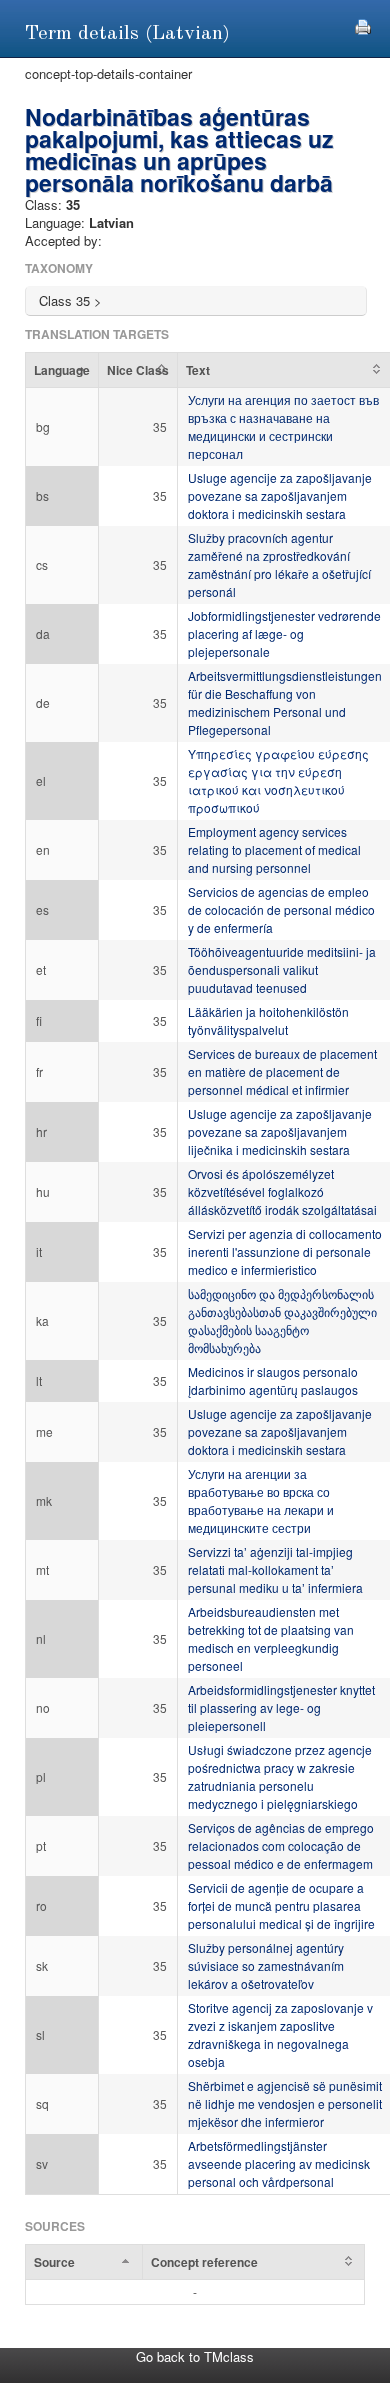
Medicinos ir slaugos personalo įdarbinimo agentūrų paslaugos (273, 1380)
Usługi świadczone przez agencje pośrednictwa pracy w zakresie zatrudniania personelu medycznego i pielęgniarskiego (280, 1776)
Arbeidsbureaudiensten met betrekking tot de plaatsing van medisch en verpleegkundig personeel (271, 1638)
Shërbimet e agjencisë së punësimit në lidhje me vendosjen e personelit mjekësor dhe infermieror (285, 2103)
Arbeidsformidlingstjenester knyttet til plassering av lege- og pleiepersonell (281, 1707)
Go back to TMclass (195, 2356)
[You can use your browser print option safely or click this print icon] (363, 24)
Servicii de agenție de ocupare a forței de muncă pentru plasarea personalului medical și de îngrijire (281, 1905)
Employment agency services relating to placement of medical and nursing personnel (274, 849)
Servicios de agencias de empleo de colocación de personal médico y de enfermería (281, 909)
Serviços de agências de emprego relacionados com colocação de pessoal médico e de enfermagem (281, 1845)
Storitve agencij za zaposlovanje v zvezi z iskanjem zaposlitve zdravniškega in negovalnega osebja (280, 2034)
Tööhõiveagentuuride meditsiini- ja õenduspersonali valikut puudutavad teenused (282, 969)
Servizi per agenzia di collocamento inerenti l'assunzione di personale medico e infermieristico (285, 1251)
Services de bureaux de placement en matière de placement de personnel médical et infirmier (282, 1071)
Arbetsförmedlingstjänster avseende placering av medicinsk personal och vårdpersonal (279, 2163)
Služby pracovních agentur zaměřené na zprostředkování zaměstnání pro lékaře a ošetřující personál (279, 564)
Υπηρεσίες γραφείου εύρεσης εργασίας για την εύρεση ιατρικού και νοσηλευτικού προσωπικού (278, 780)
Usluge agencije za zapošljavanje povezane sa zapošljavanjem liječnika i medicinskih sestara (280, 1131)
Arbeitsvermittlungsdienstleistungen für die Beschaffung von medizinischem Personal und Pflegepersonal (285, 702)
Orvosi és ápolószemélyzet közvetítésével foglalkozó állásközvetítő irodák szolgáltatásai (282, 1191)
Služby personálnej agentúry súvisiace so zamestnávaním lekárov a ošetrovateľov (266, 1965)
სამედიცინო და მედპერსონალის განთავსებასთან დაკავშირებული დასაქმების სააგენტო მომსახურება (282, 1320)
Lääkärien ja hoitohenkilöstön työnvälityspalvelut (268, 1020)
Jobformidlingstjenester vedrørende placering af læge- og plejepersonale (284, 633)
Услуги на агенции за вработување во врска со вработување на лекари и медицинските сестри (261, 1500)
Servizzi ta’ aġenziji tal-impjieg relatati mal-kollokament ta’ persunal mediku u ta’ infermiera (275, 1569)
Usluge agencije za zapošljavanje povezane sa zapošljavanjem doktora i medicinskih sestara (280, 495)
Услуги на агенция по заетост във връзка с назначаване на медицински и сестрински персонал (283, 426)
